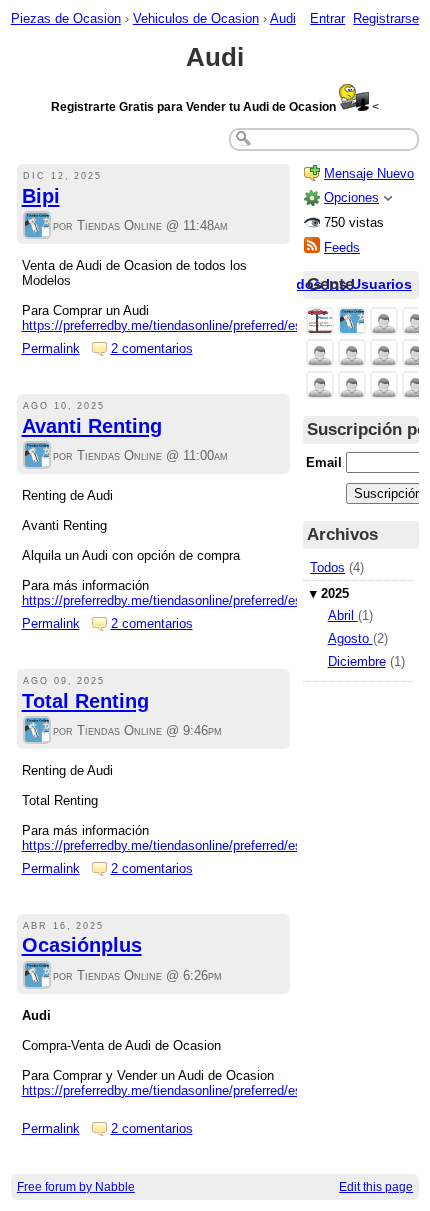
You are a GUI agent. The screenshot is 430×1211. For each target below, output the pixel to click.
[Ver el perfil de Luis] (384, 322)
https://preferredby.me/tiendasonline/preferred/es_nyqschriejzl (200, 845)
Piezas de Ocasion (66, 18)
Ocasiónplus (82, 945)
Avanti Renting (92, 426)
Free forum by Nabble (76, 1187)
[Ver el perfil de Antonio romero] (416, 386)
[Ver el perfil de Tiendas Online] (37, 226)
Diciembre (357, 661)
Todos (327, 567)
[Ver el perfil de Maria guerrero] (320, 354)
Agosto (350, 638)
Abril (343, 615)
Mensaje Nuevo (369, 173)
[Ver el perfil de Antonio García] (416, 322)
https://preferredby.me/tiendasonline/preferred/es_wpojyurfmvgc (205, 325)
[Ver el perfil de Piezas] (320, 322)
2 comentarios (152, 348)
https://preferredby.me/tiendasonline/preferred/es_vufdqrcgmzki (204, 600)
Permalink (51, 348)
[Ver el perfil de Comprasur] (384, 354)
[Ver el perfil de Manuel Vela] (384, 386)
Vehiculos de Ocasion (196, 18)
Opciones (351, 197)
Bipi (41, 196)
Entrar (327, 18)
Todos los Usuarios (345, 284)
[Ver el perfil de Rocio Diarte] (352, 354)
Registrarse (386, 18)
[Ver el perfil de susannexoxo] (320, 386)
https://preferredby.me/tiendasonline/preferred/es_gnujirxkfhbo (200, 1090)
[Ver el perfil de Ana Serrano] (352, 386)
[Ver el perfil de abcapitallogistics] (416, 354)
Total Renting (85, 701)
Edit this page (376, 1187)
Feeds (342, 247)
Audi (283, 18)
